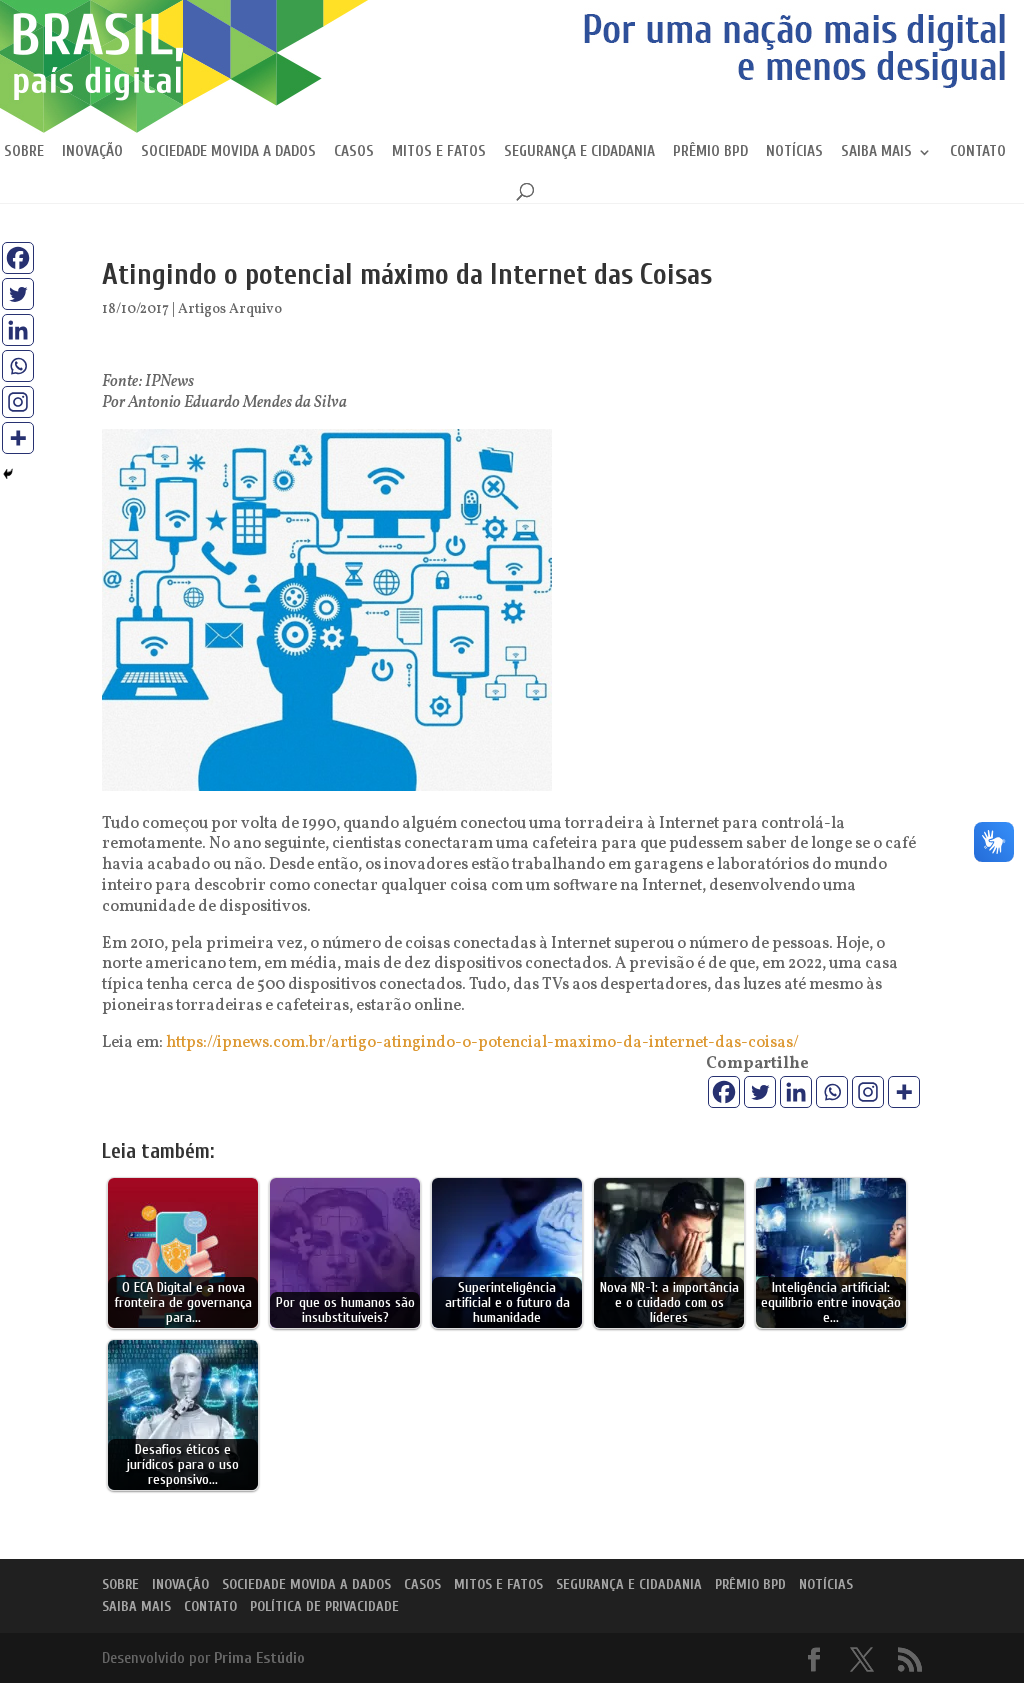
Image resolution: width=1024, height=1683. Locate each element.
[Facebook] (724, 1092)
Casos (354, 152)
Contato (978, 152)
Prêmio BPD (710, 152)
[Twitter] (760, 1092)
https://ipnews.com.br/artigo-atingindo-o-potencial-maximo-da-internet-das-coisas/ (482, 1043)
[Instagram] (868, 1092)
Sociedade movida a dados (228, 152)
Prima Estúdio (259, 1658)
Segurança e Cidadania (579, 152)
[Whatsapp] (832, 1092)
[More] (904, 1092)
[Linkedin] (796, 1092)
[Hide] (8, 474)
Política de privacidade (324, 1606)
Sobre (24, 152)
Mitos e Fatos (439, 152)
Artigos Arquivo (230, 309)
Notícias (794, 152)
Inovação (92, 152)
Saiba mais (876, 152)
